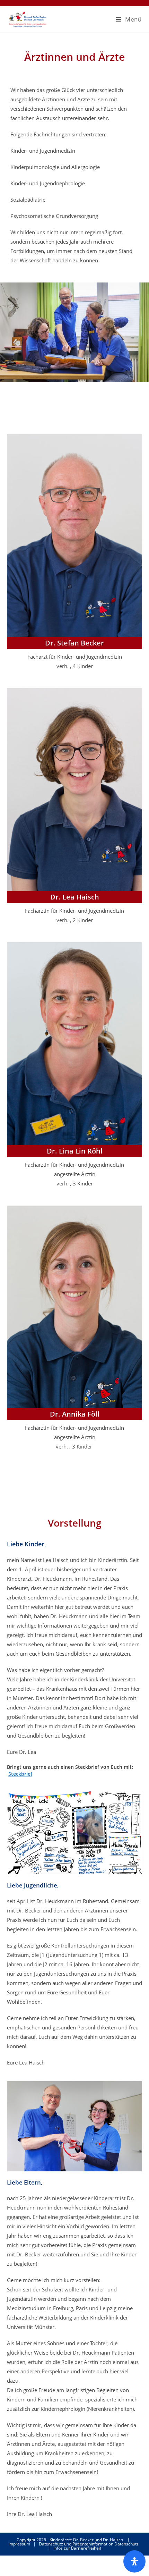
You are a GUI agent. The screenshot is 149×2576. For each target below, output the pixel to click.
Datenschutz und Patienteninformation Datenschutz (89, 2544)
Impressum (19, 2544)
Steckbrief (20, 1774)
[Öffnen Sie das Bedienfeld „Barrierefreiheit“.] (134, 2561)
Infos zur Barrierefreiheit (77, 2548)
